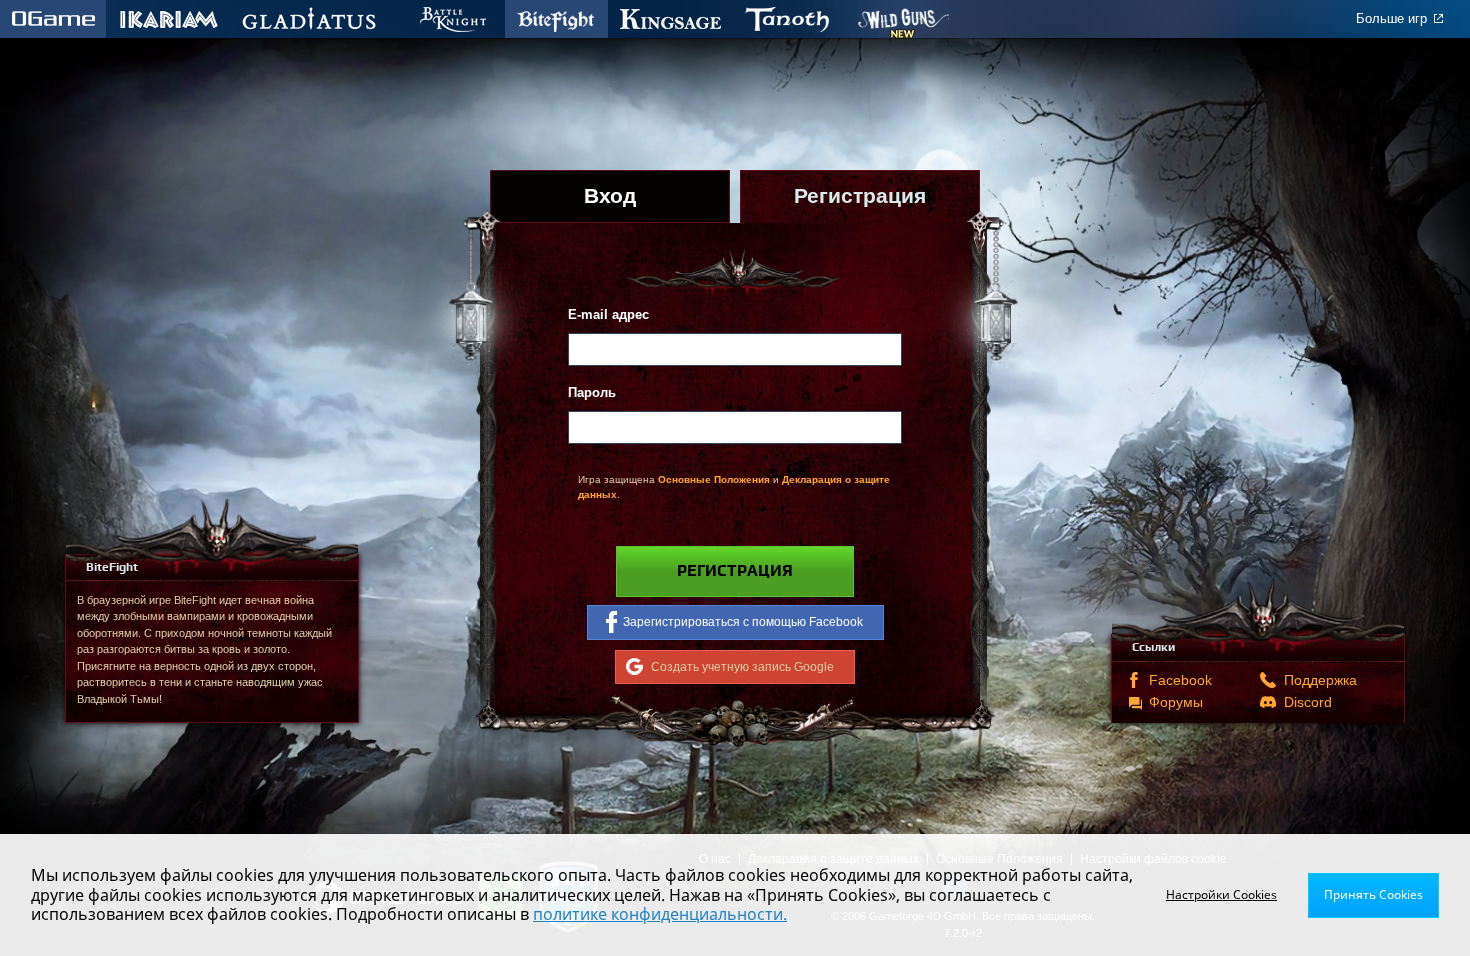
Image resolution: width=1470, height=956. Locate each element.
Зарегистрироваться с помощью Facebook (743, 621)
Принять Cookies (1373, 894)
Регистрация (735, 571)
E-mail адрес (608, 314)
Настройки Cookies (1221, 894)
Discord (1308, 702)
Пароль (592, 392)
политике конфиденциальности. (660, 914)
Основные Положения (714, 479)
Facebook (1180, 680)
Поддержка (1316, 680)
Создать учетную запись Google (742, 666)
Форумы (1176, 702)
